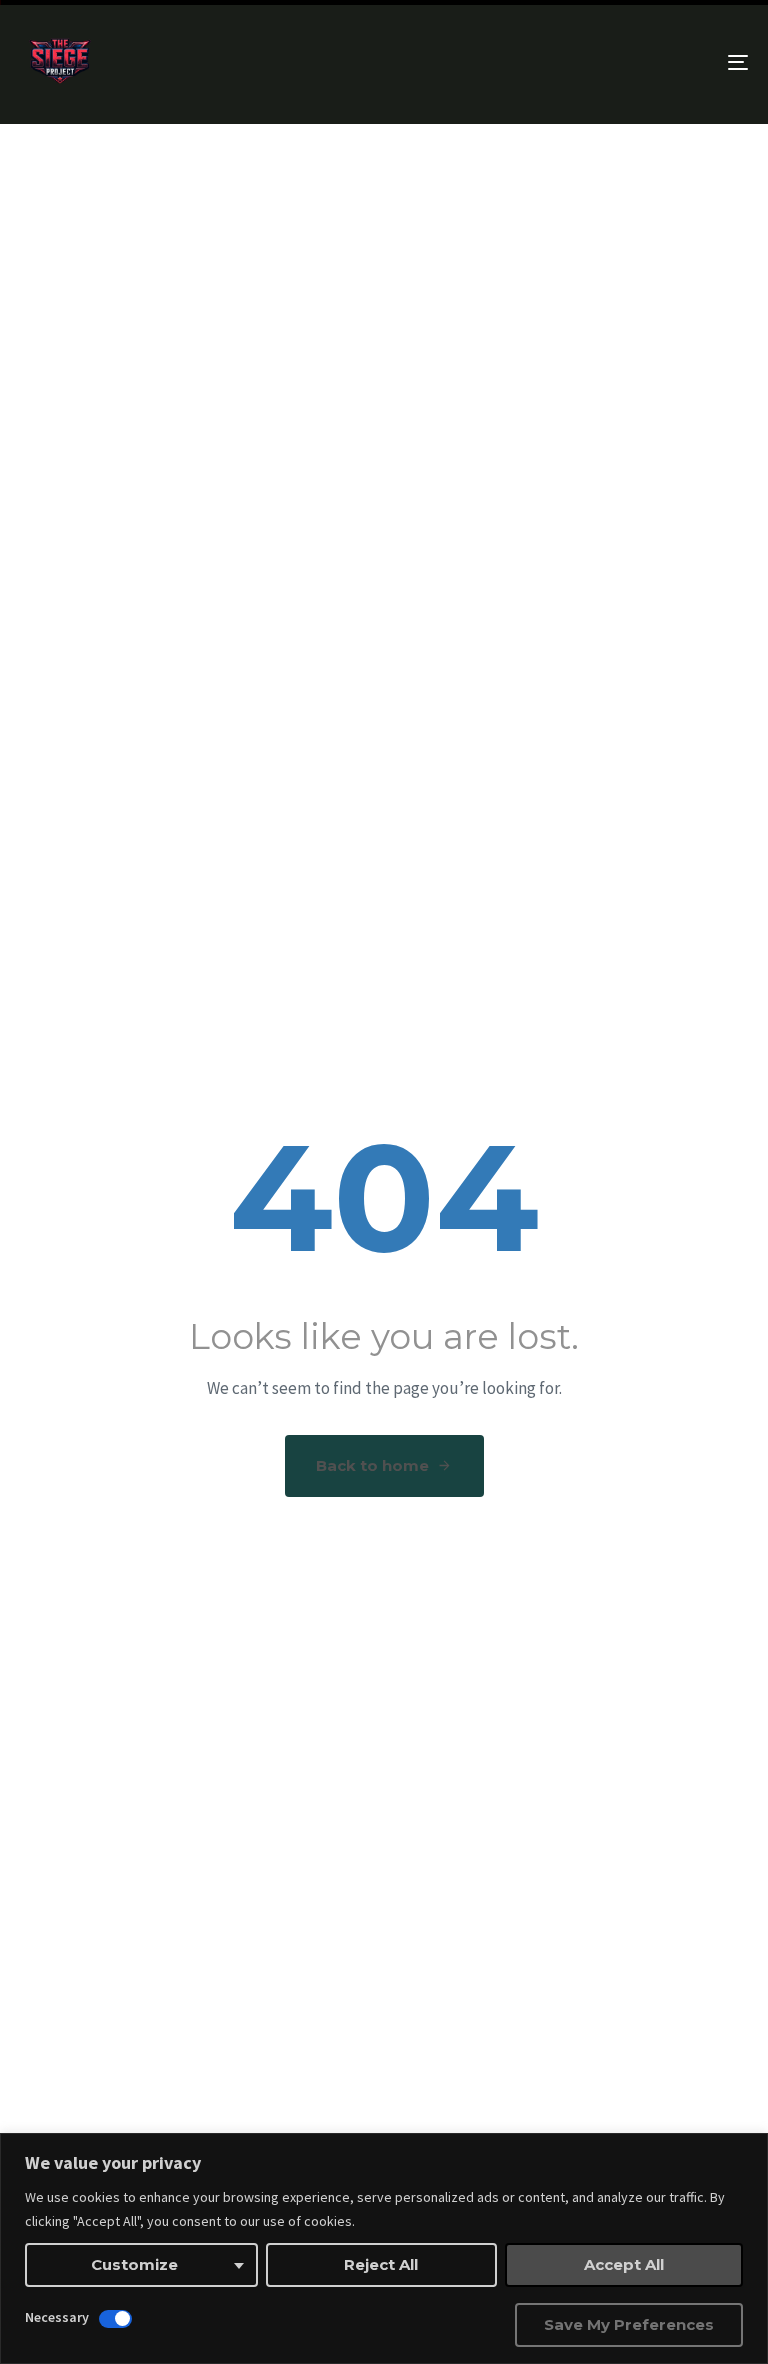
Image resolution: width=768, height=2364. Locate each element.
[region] (384, 2248)
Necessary (57, 2317)
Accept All (624, 2264)
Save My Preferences (629, 2324)
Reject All (381, 2264)
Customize (134, 2264)
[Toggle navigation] (626, 62)
